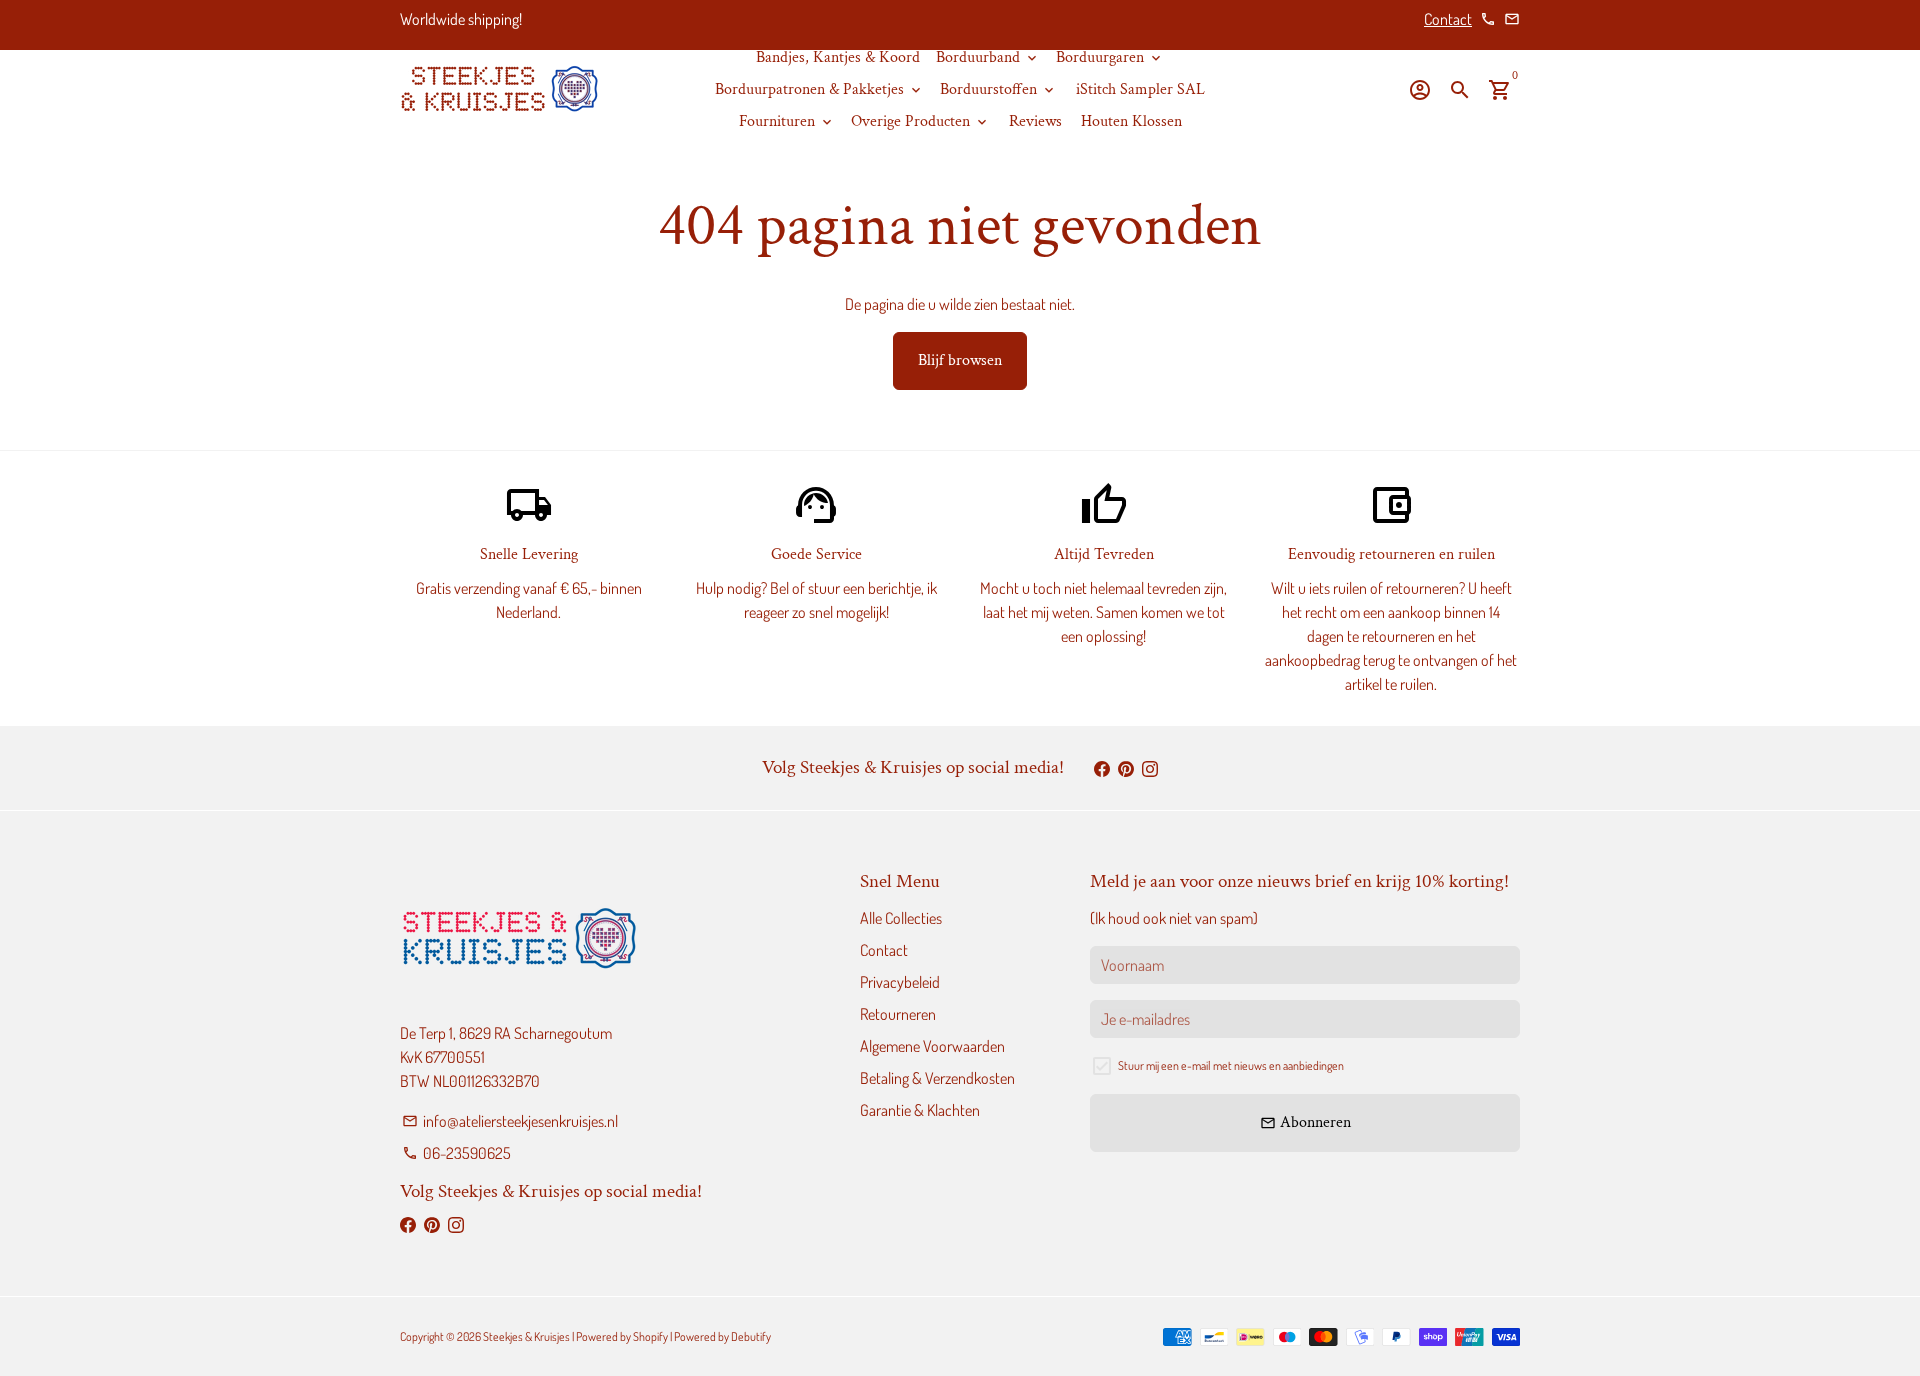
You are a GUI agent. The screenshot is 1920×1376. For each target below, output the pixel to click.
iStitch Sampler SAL (1140, 89)
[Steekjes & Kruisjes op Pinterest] (1126, 768)
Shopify (650, 1336)
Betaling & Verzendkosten (937, 1078)
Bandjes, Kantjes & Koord (838, 57)
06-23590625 (456, 1153)
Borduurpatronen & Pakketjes (819, 89)
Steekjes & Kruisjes (526, 1336)
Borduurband (988, 57)
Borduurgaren (1110, 57)
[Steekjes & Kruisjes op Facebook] (1102, 768)
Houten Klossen (1131, 121)
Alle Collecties (901, 918)
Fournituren (787, 121)
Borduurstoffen (998, 89)
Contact (1448, 19)
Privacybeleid (900, 982)
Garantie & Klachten (920, 1110)
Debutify (751, 1336)
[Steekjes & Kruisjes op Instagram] (1150, 768)
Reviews (1035, 121)
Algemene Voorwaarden (932, 1046)
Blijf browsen (960, 360)
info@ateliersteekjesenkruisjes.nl (510, 1121)
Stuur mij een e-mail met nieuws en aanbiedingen (1231, 1065)
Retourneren (898, 1014)
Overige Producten (920, 121)
